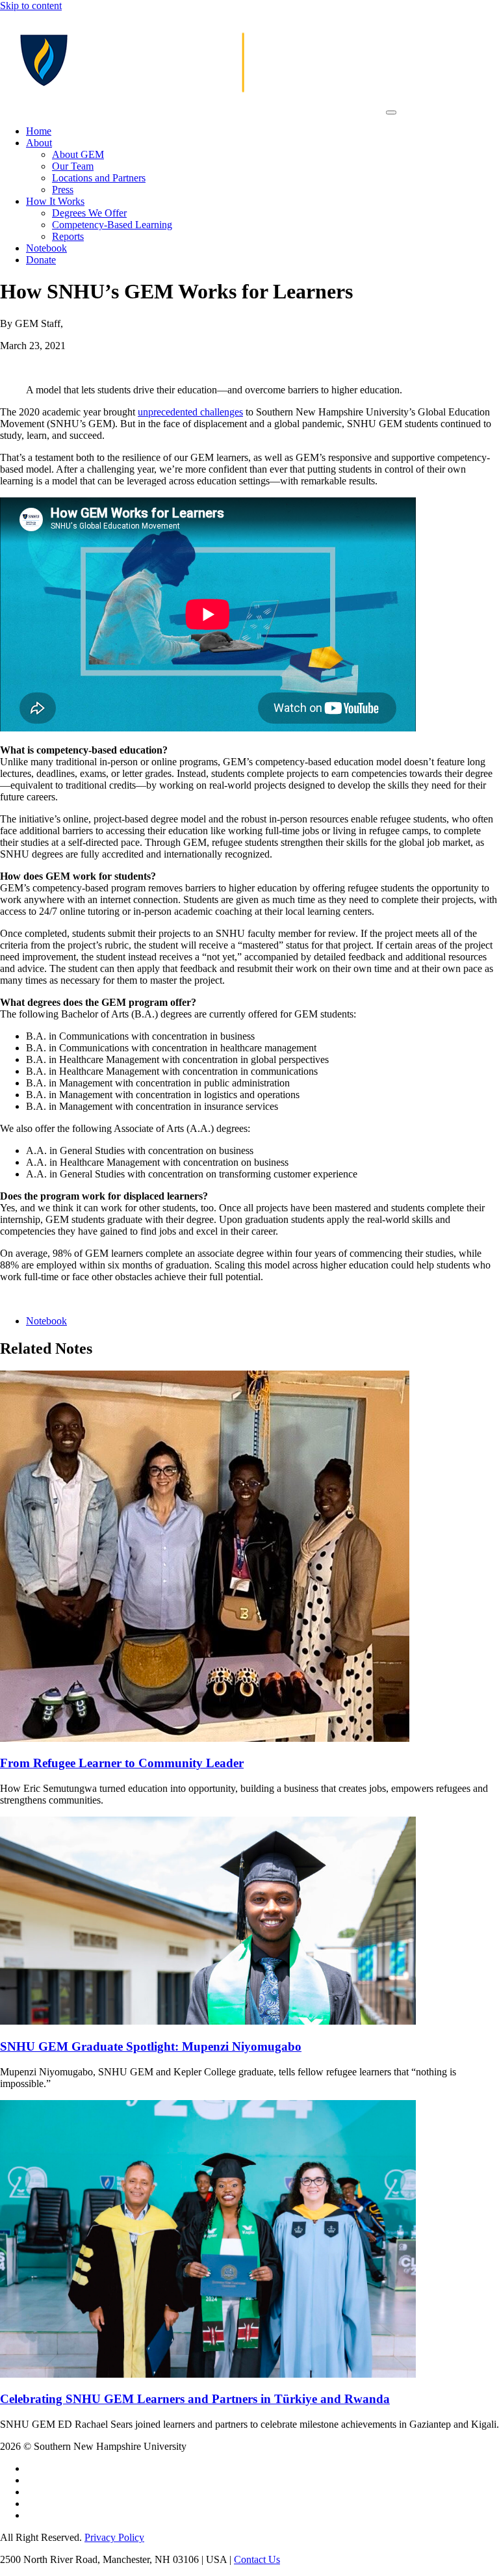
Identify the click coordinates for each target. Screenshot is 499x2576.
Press (63, 190)
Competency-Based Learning (112, 225)
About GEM (78, 154)
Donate (41, 260)
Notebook (46, 248)
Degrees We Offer (89, 213)
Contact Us (257, 2559)
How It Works (55, 201)
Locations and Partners (99, 178)
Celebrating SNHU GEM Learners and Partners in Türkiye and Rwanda (195, 2399)
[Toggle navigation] (391, 112)
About (39, 143)
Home (39, 131)
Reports (68, 236)
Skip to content (31, 6)
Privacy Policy (114, 2537)
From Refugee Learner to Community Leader (122, 1763)
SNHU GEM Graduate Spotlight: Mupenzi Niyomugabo (151, 2046)
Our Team (73, 166)
